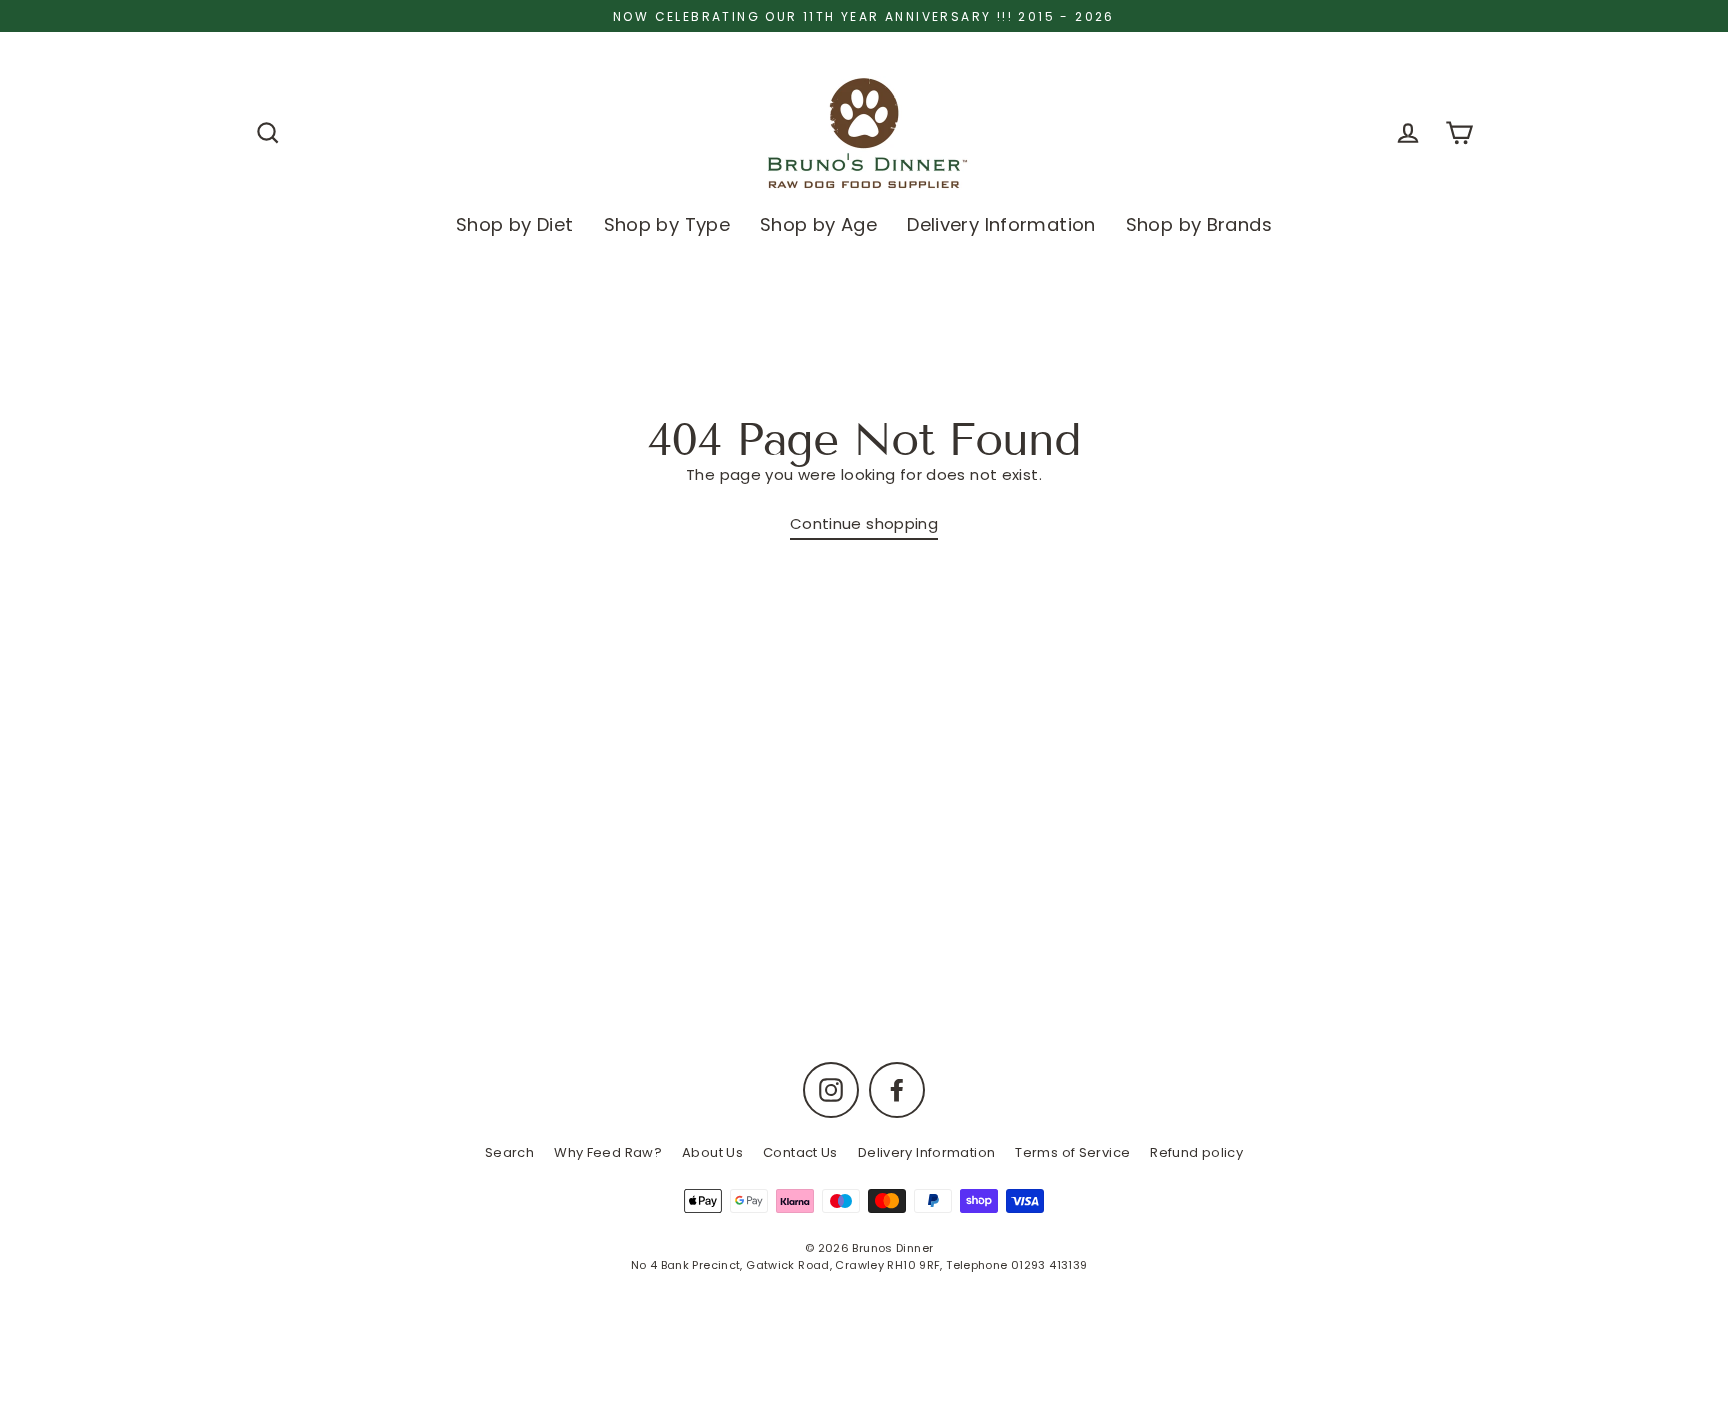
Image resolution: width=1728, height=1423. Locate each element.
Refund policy (1196, 1152)
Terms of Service (1072, 1152)
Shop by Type (667, 224)
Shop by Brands (1199, 224)
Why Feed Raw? (608, 1152)
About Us (712, 1152)
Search (509, 1152)
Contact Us (800, 1152)
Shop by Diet (515, 224)
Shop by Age (818, 224)
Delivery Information (1001, 224)
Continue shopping (864, 523)
